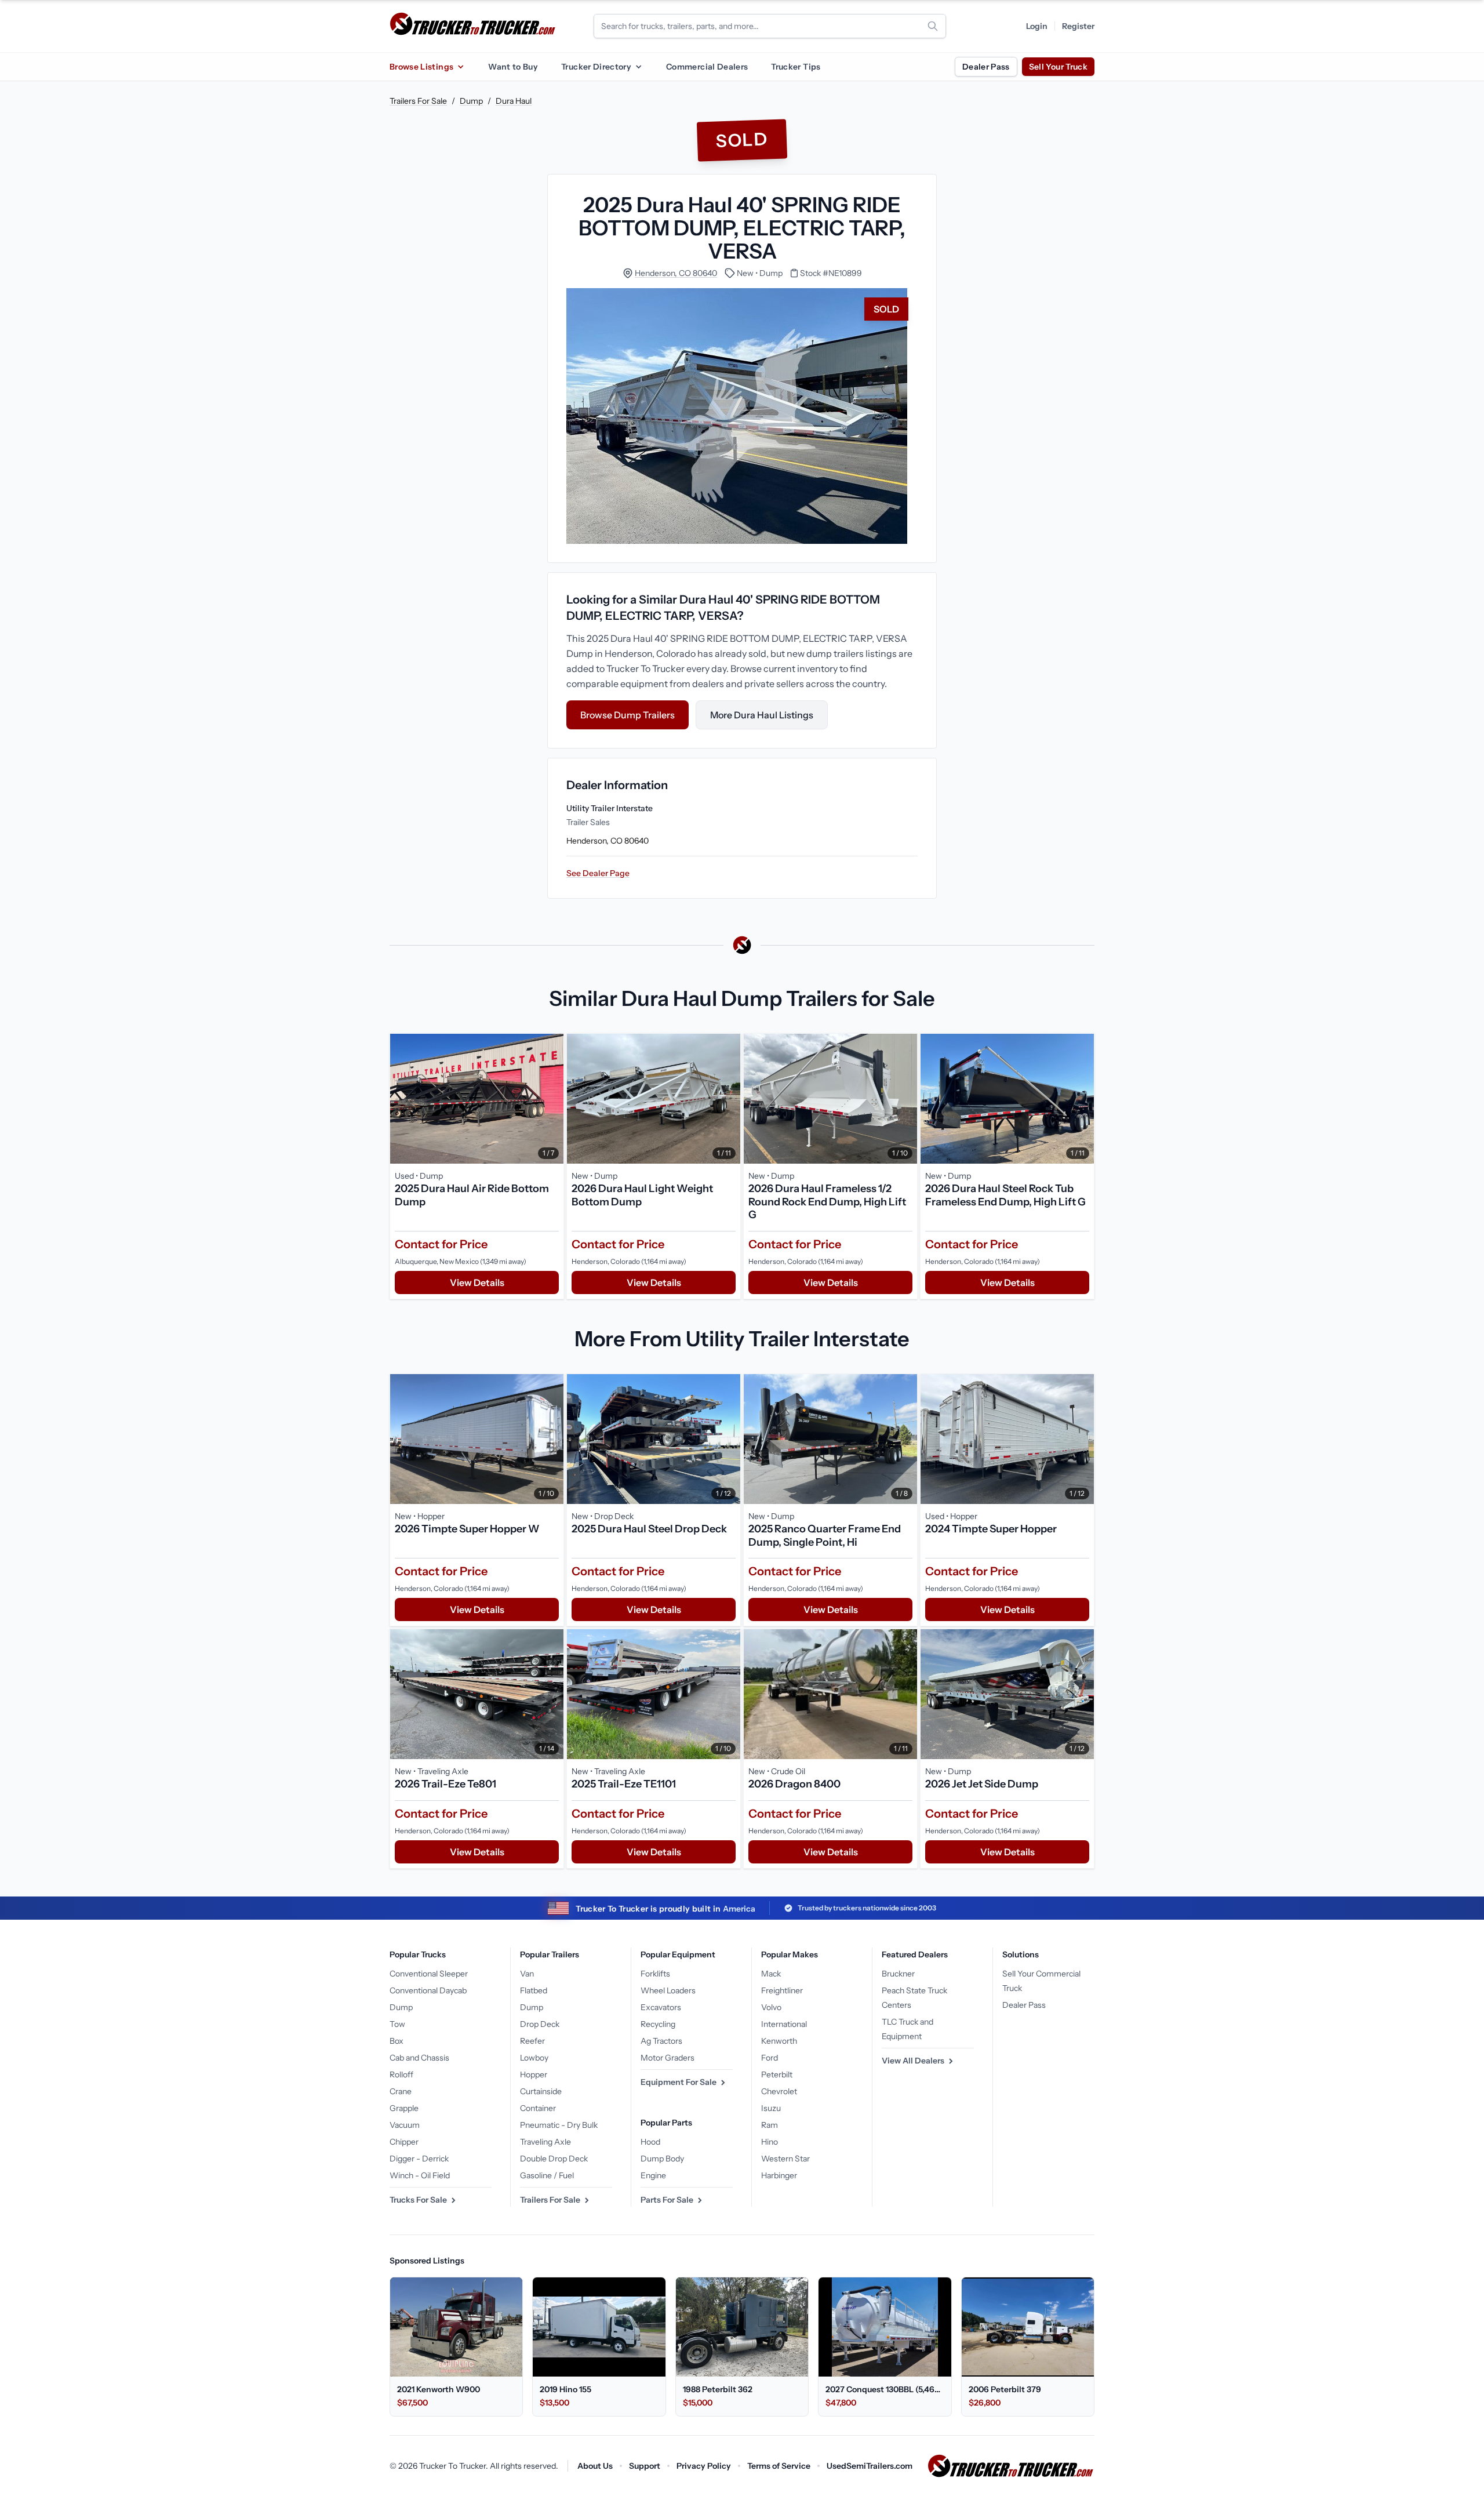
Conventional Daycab (428, 1990)
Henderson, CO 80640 (676, 273)
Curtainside (541, 2091)
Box (397, 2041)
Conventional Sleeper (429, 1974)
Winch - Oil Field (420, 2175)
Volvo (771, 2007)
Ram (770, 2125)
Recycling (658, 2024)
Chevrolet (779, 2091)
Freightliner (782, 1990)
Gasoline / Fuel (547, 2175)
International (784, 2024)
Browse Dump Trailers (628, 715)
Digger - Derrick (419, 2159)
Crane (401, 2091)
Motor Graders (668, 2058)
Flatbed (534, 1990)
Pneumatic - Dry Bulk (559, 2125)
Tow (397, 2024)
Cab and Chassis (419, 2058)
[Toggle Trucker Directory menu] (638, 67)
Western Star (785, 2159)
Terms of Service (779, 2466)
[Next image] (552, 1099)
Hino (770, 2142)
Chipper (404, 2142)
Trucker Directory (596, 67)
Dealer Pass (986, 67)
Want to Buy (513, 67)
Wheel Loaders (668, 1990)
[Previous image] (402, 1099)
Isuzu (771, 2108)
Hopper (534, 2074)
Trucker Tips (796, 67)
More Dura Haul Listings (762, 715)
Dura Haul (514, 101)
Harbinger (779, 2175)
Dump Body (662, 2159)
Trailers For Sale (418, 101)
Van (527, 1974)
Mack (771, 1974)
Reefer (532, 2041)
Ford (770, 2058)
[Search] (933, 26)
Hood (650, 2142)
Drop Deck (540, 2024)
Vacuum (405, 2125)
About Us (595, 2466)
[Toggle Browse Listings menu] (460, 67)
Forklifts (655, 1974)
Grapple (404, 2108)
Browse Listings (421, 67)
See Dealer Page (598, 873)
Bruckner (898, 1974)
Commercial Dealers (707, 67)
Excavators (661, 2007)
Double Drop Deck (554, 2159)
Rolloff (401, 2074)
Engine (653, 2175)
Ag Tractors (661, 2041)
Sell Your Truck (1058, 67)
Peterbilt (777, 2074)
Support (645, 2466)
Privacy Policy (704, 2466)
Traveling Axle (545, 2142)
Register (1078, 26)
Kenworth (779, 2041)
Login (1037, 26)
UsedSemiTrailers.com (870, 2466)
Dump (471, 101)
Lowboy (534, 2058)
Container (538, 2108)
